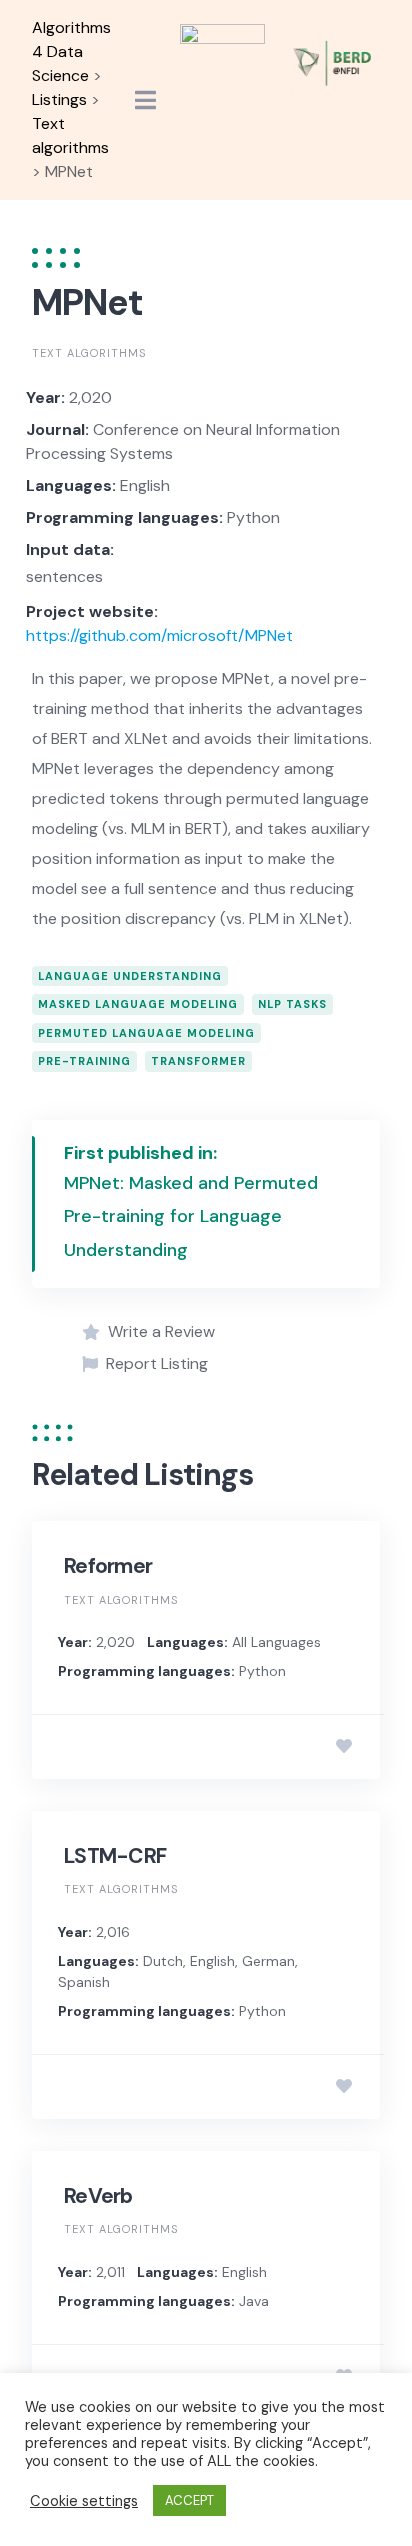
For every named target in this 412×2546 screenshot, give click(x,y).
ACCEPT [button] (189, 2500)
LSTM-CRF (115, 1856)
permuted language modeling (146, 1033)
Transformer (198, 1061)
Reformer (108, 1566)
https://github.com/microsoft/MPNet (159, 635)
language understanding (130, 976)
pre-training (84, 1061)
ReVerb (98, 2196)
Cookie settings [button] (84, 2501)
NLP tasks (292, 1004)
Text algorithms (89, 353)
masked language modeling (138, 1004)
